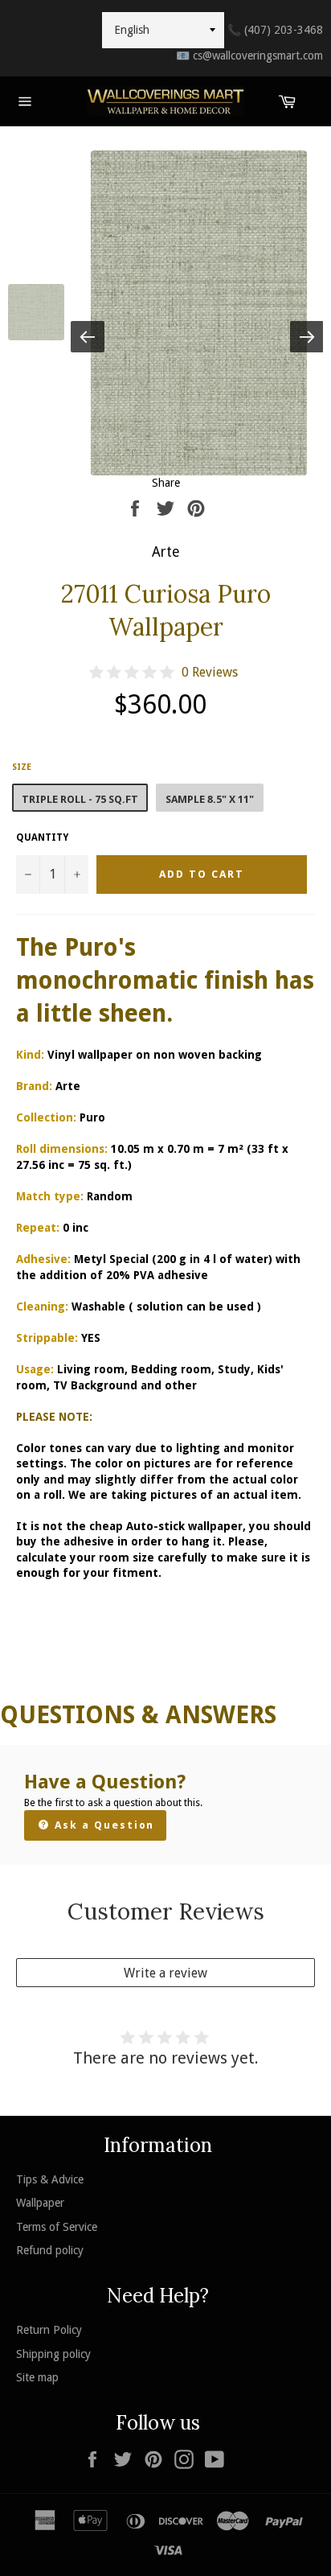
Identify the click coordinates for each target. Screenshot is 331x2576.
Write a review (165, 1973)
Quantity (42, 837)
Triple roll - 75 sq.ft (80, 799)
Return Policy (49, 2330)
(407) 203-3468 (275, 30)
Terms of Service (57, 2227)
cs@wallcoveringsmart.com (249, 56)
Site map (37, 2377)
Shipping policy (53, 2354)
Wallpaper (40, 2203)
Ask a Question (102, 1825)
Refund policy (50, 2250)
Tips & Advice (50, 2179)
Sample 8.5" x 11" (210, 799)
